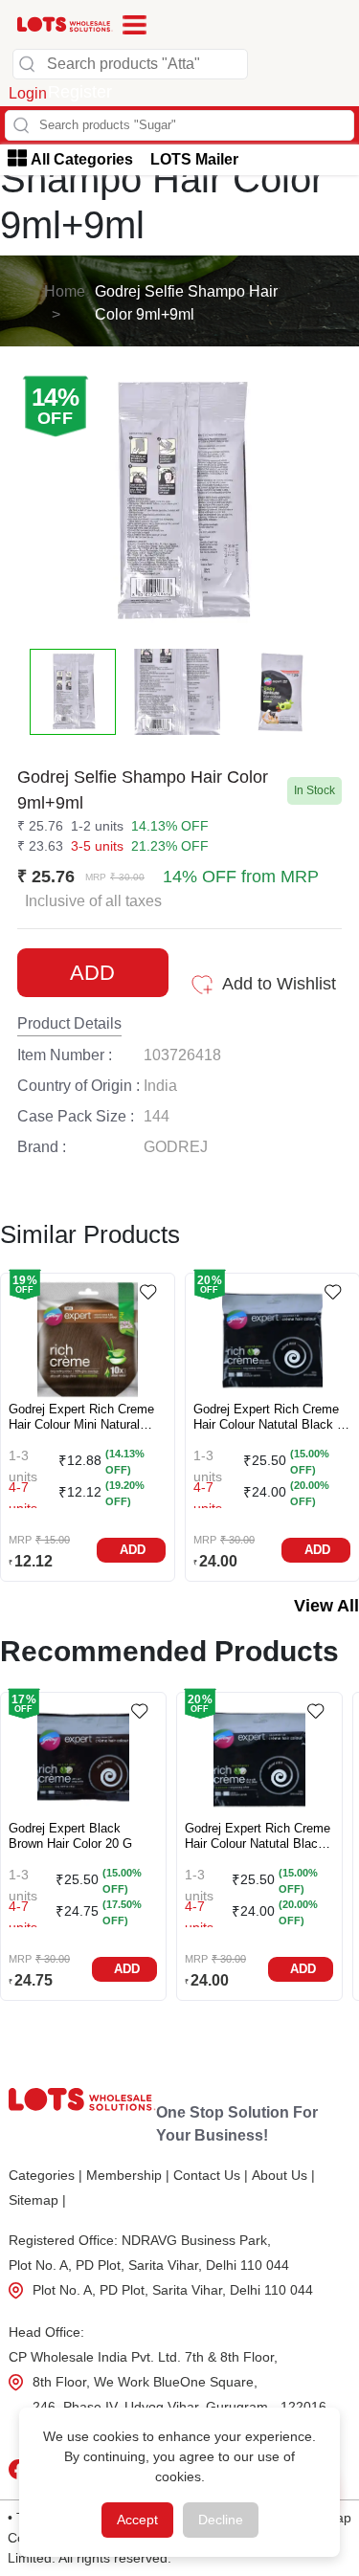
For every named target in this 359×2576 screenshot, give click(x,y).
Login (28, 93)
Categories (45, 2175)
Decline (221, 2520)
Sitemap (37, 2200)
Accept (137, 2520)
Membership (128, 2175)
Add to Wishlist (279, 984)
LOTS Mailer (194, 159)
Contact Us (211, 2175)
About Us (283, 2175)
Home (65, 291)
